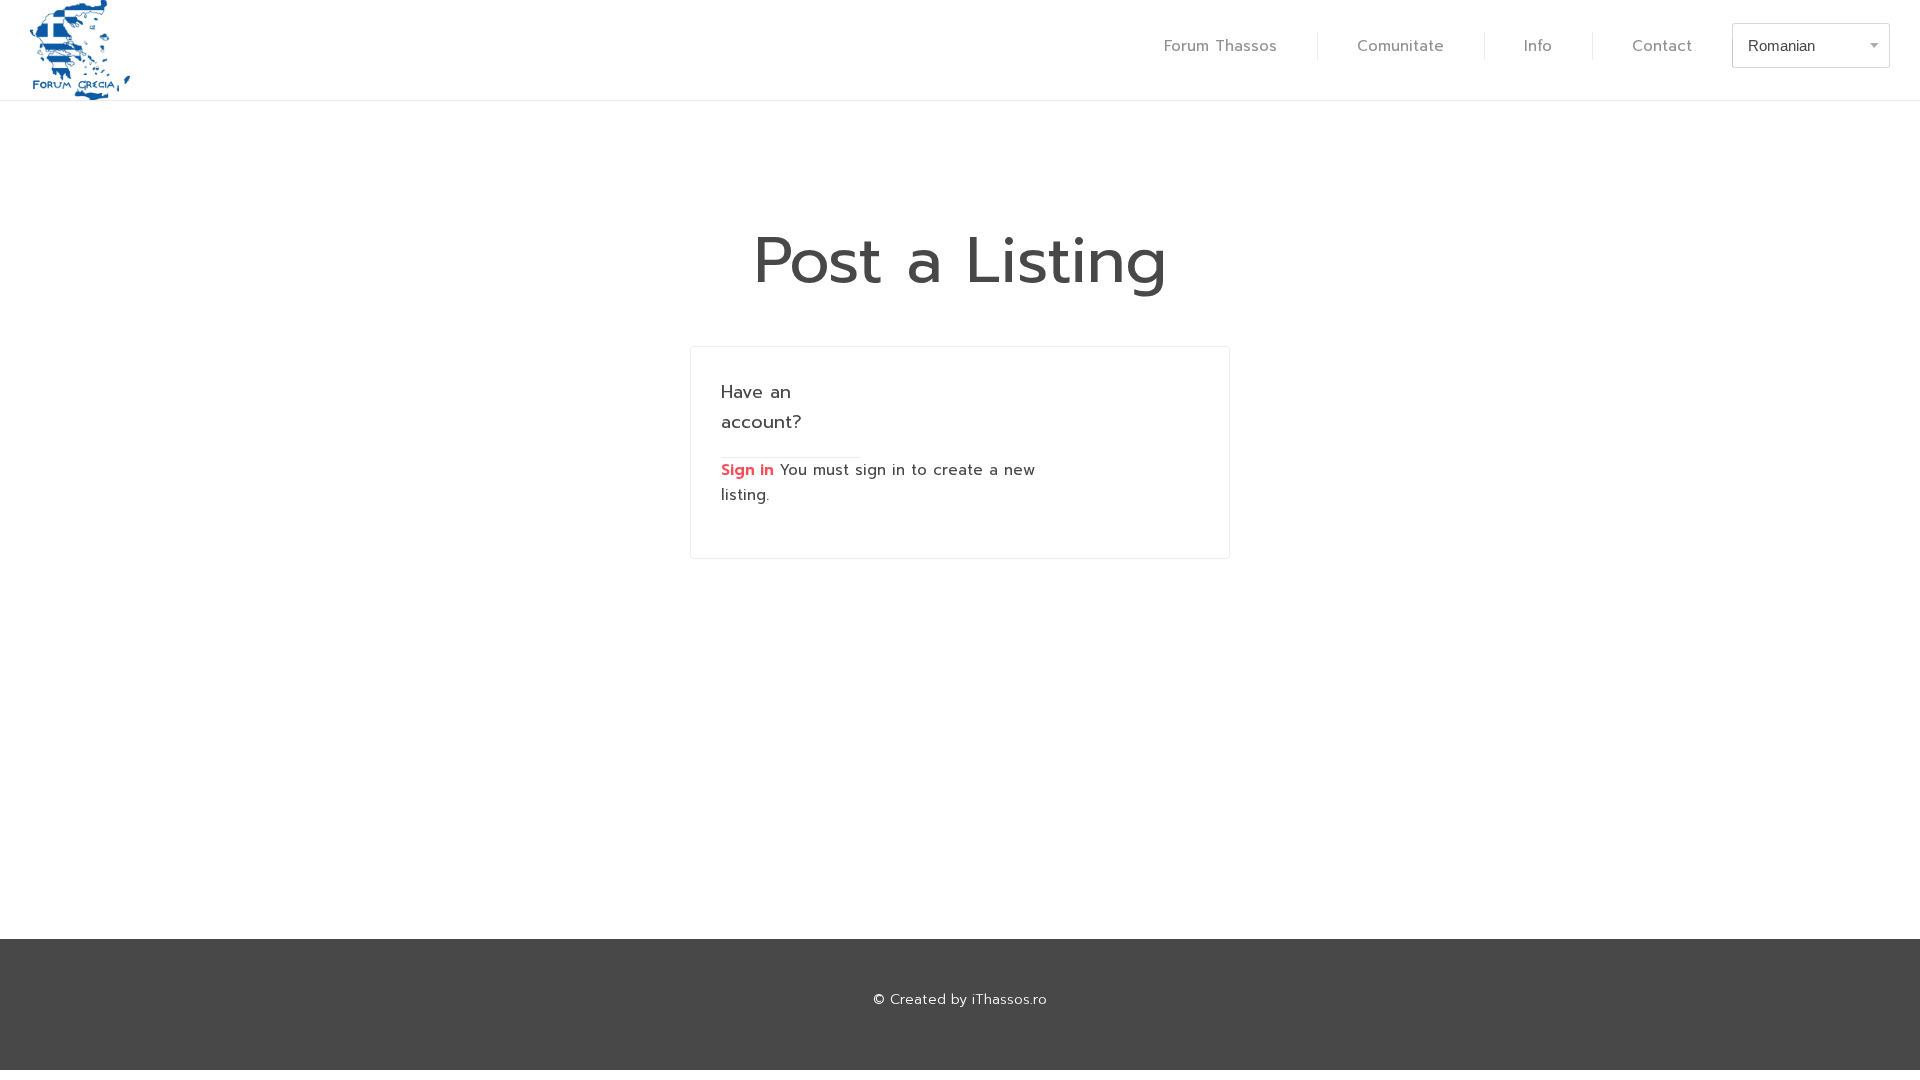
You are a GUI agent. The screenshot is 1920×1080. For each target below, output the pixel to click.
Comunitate (1400, 46)
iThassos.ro (1009, 999)
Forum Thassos (1220, 46)
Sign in (747, 470)
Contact (1662, 46)
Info (1538, 46)
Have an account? (761, 407)
